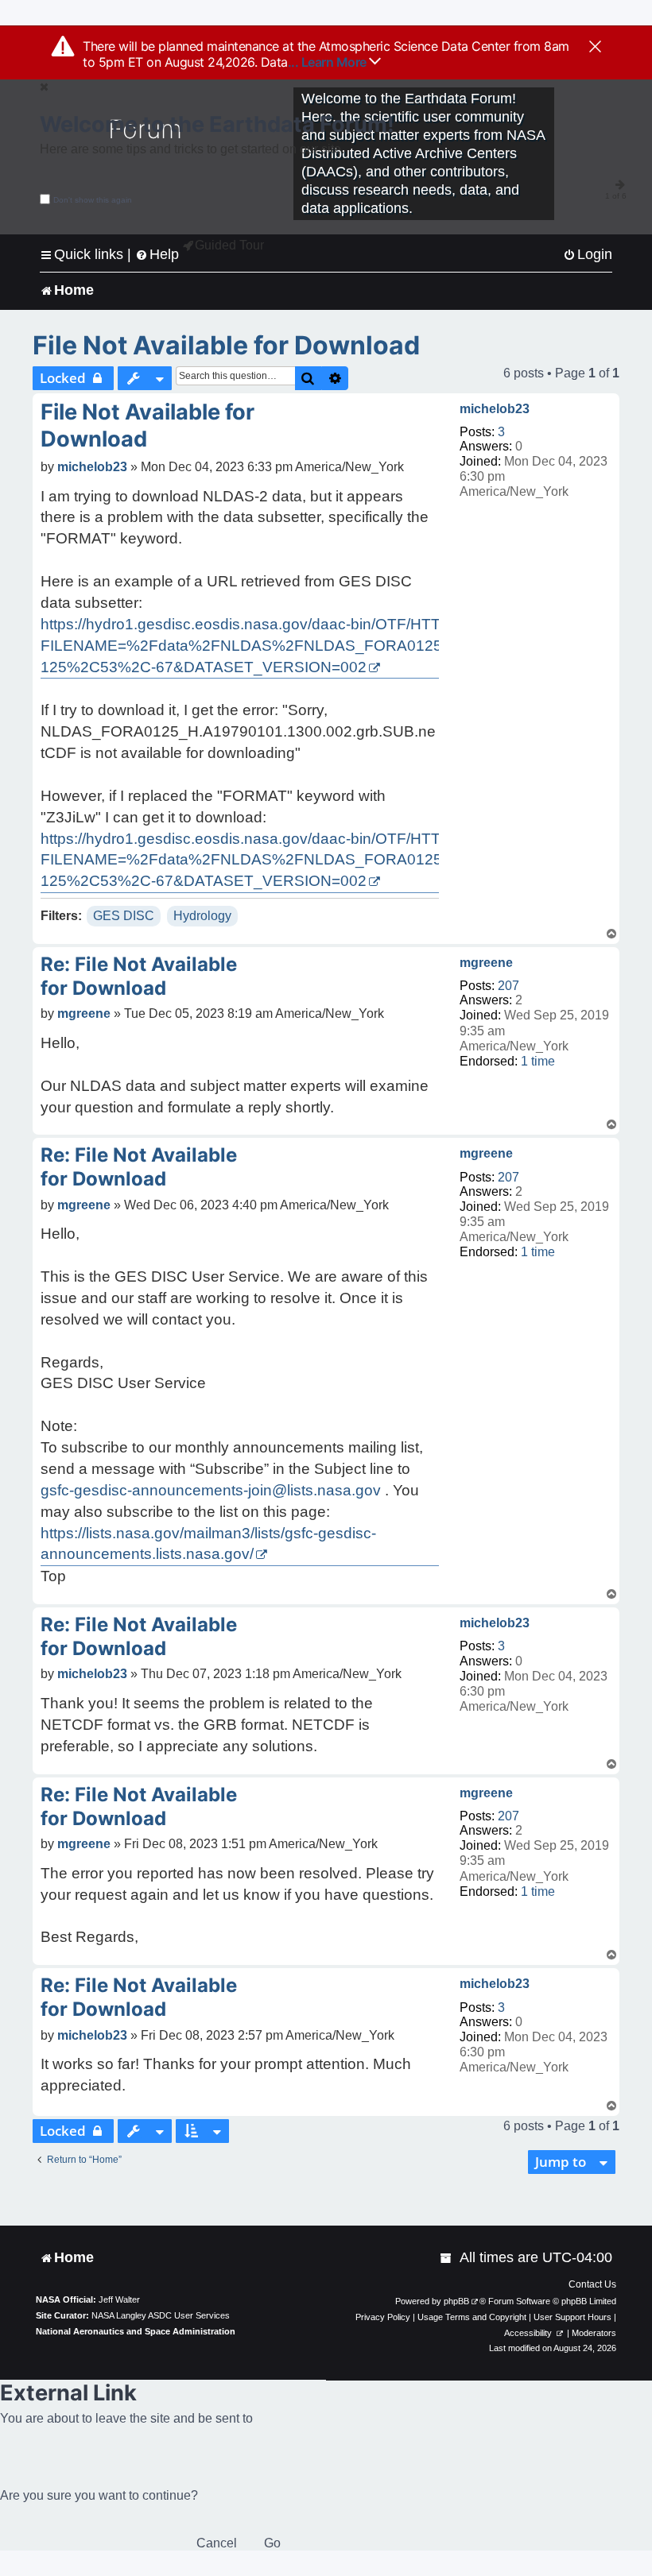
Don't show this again (93, 200)
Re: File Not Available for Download (139, 976)
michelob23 (495, 409)
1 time (538, 1061)
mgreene (486, 963)
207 (508, 986)
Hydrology (202, 916)
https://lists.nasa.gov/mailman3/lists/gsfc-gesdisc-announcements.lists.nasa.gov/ (208, 1544)
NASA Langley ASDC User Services (161, 2315)
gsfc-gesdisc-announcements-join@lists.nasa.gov (211, 1490)
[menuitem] (588, 255)
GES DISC (124, 916)
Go (272, 2543)
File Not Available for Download (226, 345)
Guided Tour (229, 245)
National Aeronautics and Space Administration (136, 2331)
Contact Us (592, 2284)
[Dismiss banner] (595, 48)
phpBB (456, 2301)
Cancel (217, 2543)
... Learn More (329, 62)
